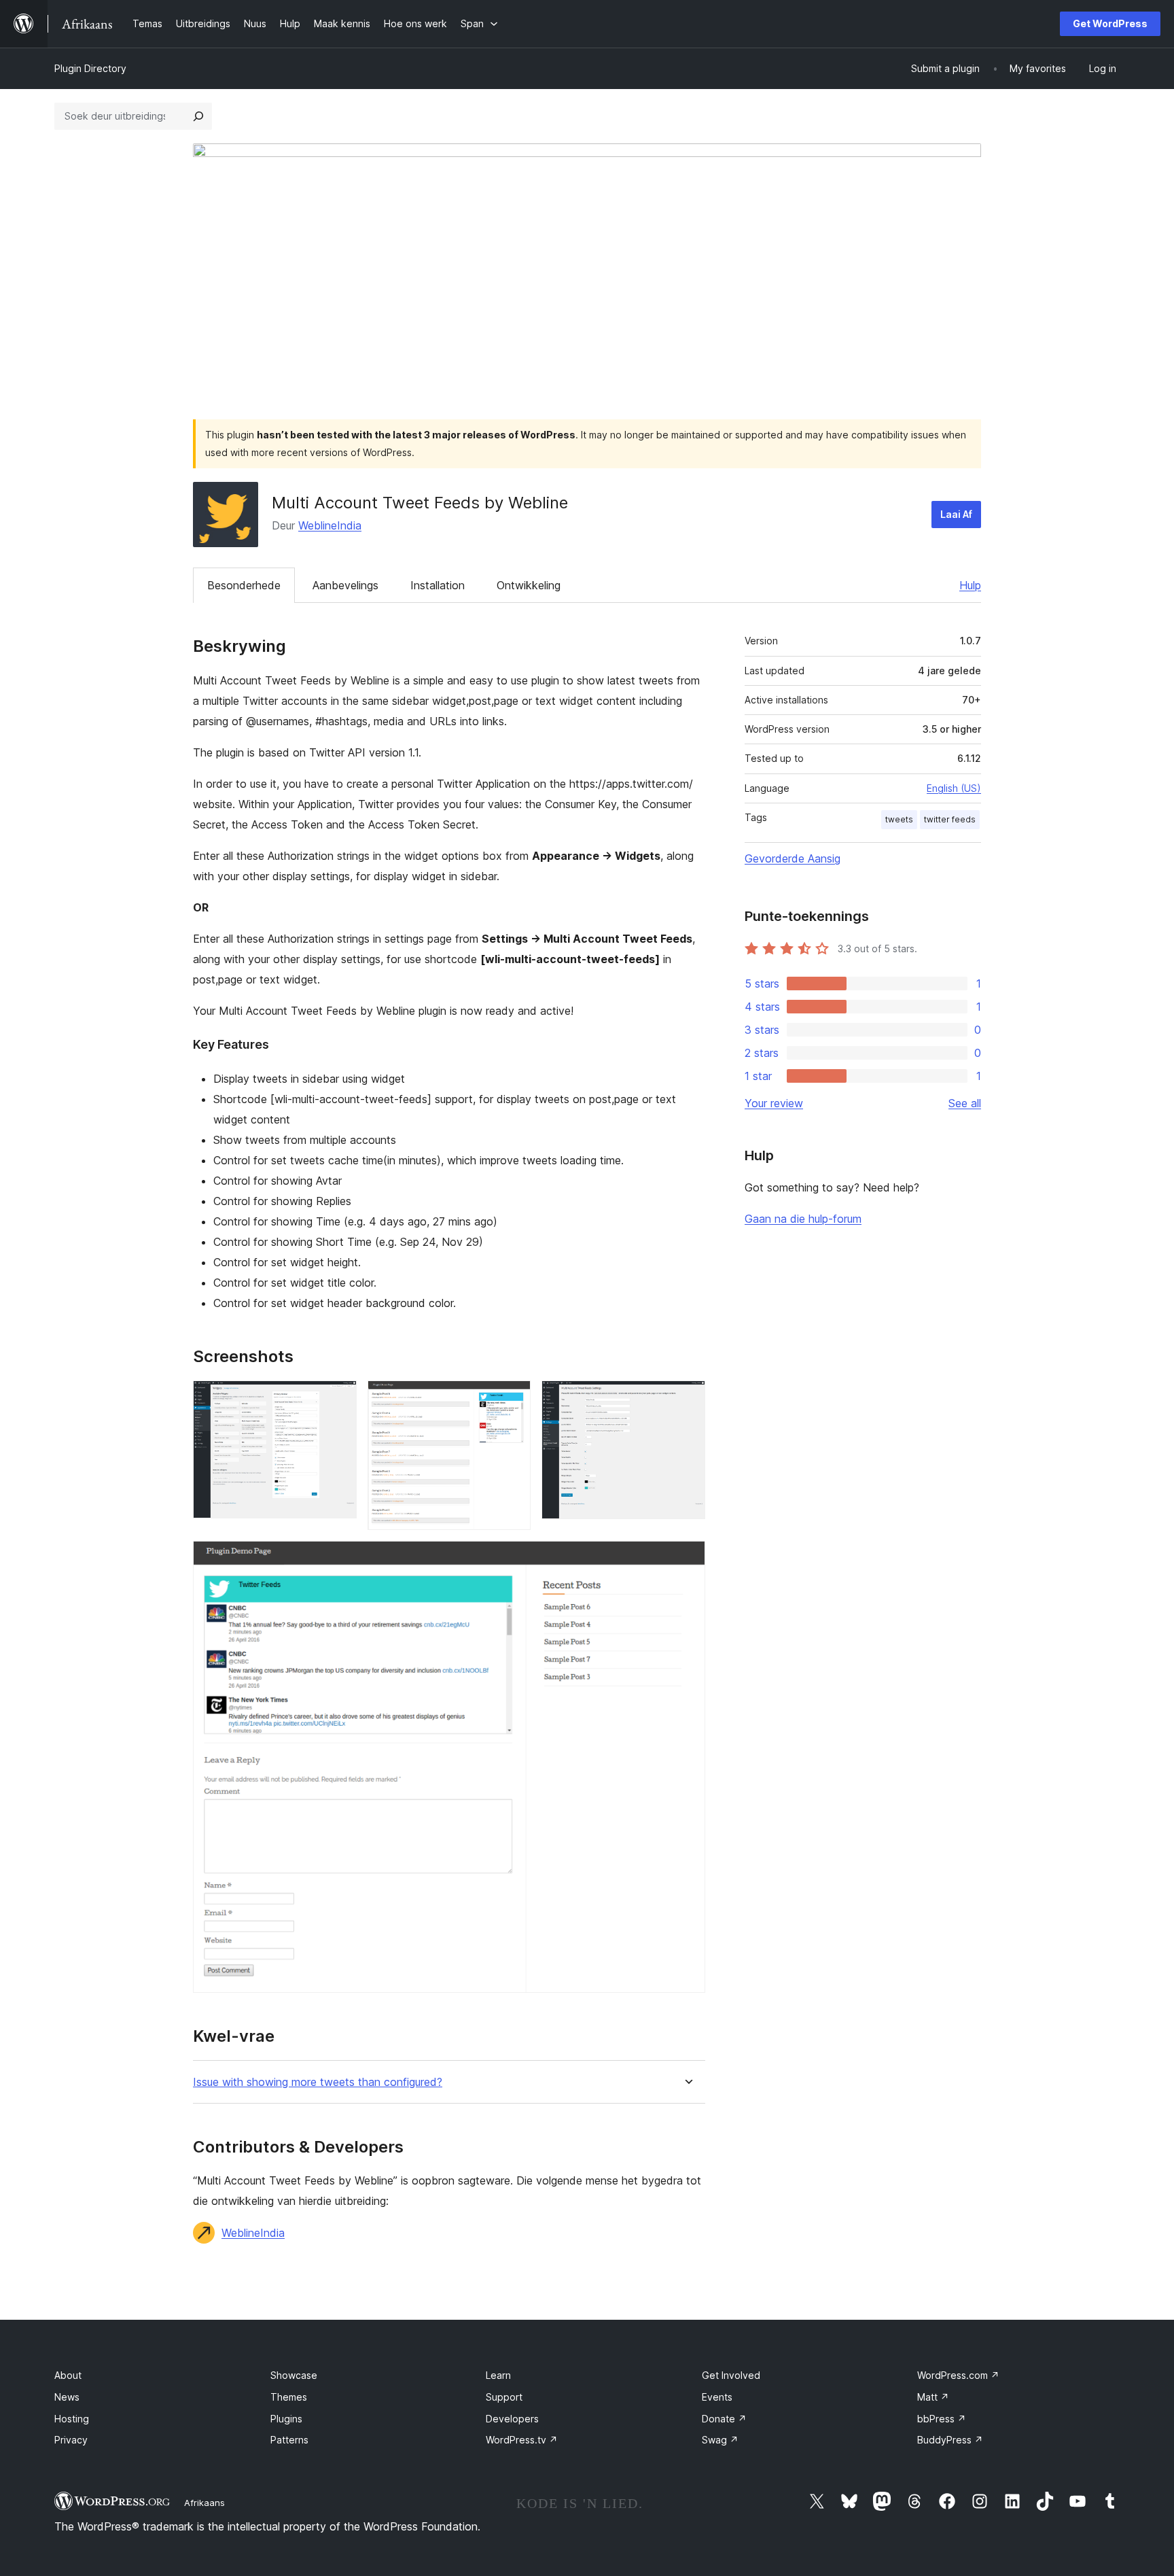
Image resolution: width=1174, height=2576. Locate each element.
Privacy (71, 2440)
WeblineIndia (330, 525)
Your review (774, 1103)
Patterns (289, 2440)
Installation (438, 585)
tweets (899, 819)
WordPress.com (958, 2375)
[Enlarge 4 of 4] (687, 1559)
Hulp (970, 585)
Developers (512, 2419)
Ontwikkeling (529, 585)
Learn (498, 2375)
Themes (289, 2397)
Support (504, 2397)
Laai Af (956, 514)
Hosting (72, 2419)
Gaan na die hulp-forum (803, 1219)
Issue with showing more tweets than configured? (318, 2082)
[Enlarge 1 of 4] (338, 1399)
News (67, 2397)
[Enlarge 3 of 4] (687, 1399)
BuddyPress (950, 2440)
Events (717, 2397)
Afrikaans (204, 2503)
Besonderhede (244, 585)
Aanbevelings (345, 585)
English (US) (954, 788)
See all (965, 1103)
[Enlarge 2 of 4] (512, 1399)
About (68, 2375)
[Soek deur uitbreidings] (198, 116)
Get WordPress (1110, 23)
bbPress (942, 2419)
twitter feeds (950, 819)
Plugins (286, 2419)
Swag (720, 2440)
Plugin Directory (90, 68)
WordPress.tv (522, 2440)
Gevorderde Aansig (793, 858)
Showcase (294, 2375)
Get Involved (731, 2375)
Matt (933, 2397)
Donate (724, 2419)
